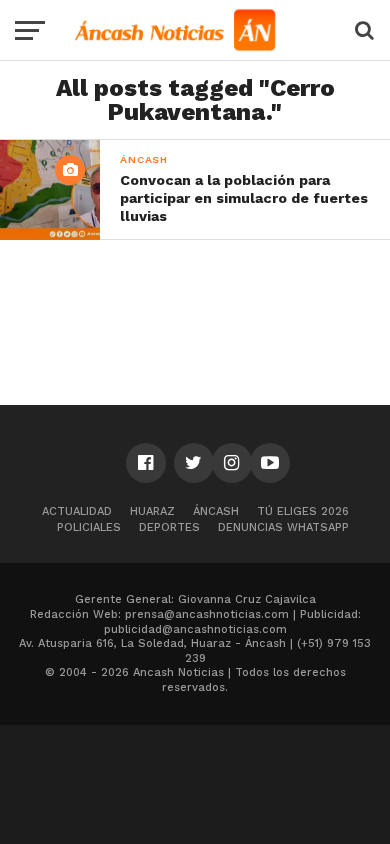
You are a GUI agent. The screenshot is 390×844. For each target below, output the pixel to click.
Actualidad (77, 511)
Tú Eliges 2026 (303, 511)
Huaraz (152, 511)
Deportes (169, 527)
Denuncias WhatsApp (283, 527)
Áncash (216, 511)
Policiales (89, 527)
